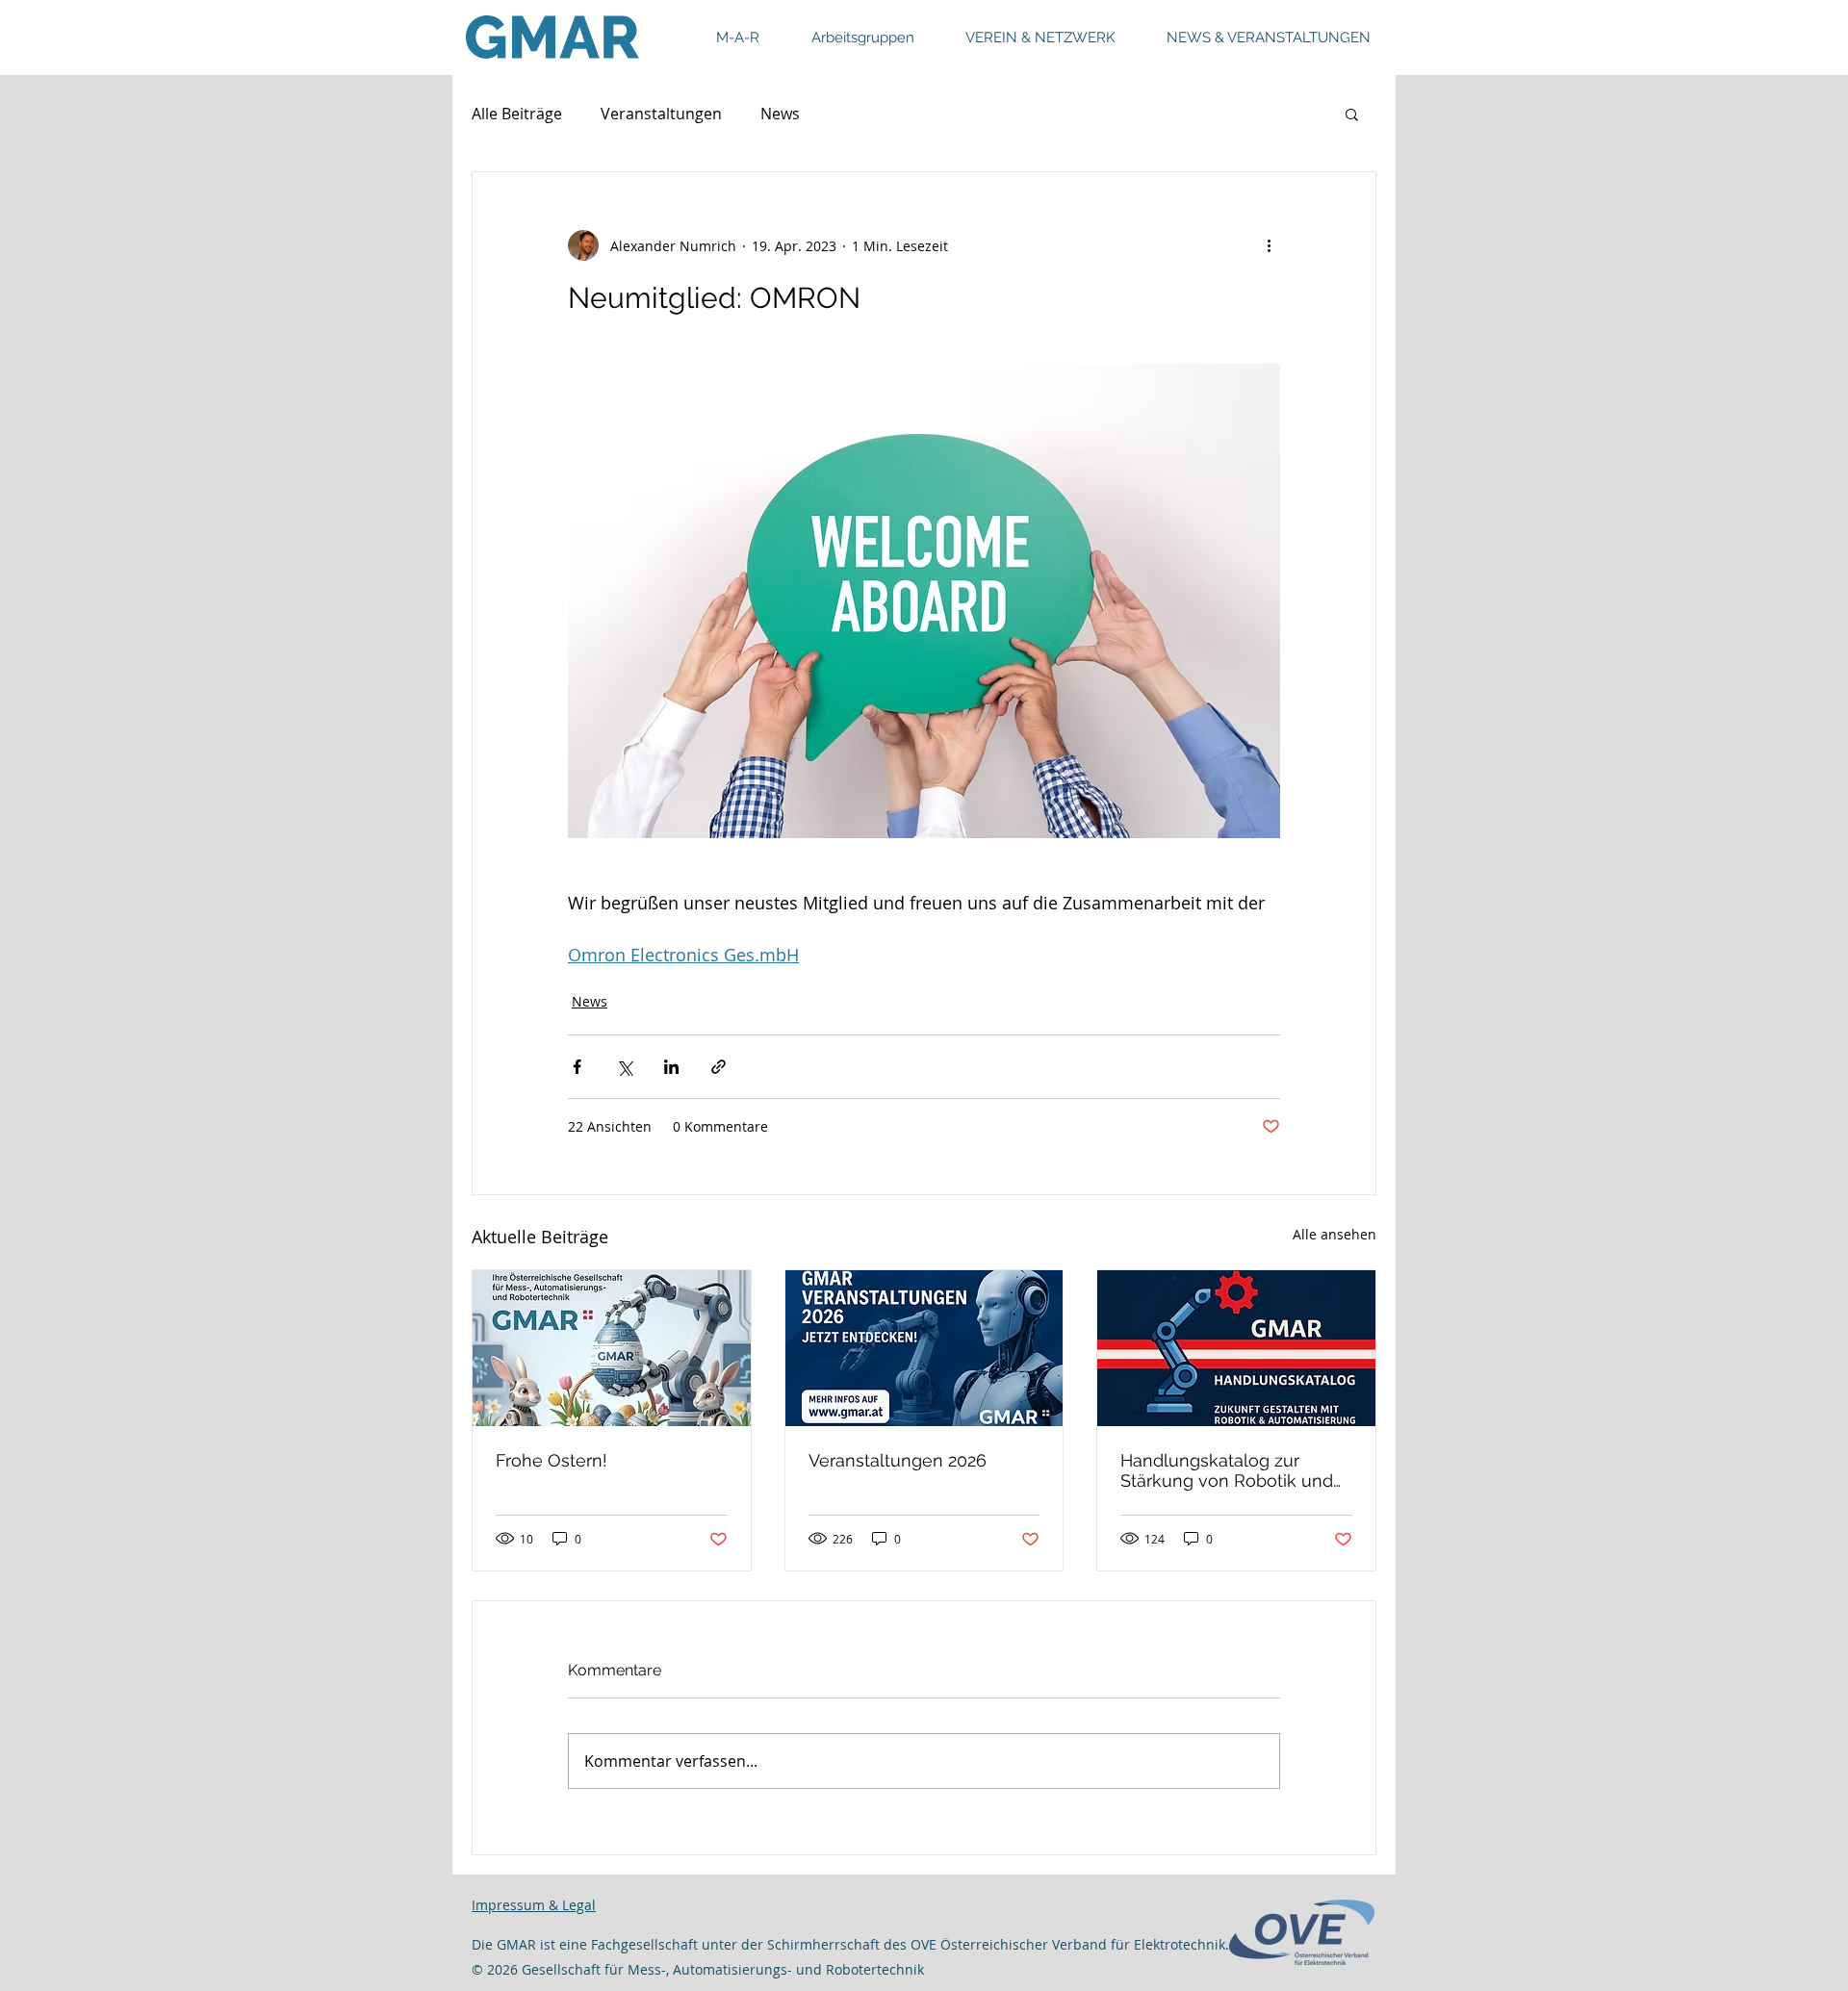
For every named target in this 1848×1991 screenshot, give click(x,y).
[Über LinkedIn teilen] (671, 1067)
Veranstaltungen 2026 (898, 1460)
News (780, 114)
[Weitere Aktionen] (1269, 245)
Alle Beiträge (517, 114)
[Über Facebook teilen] (577, 1067)
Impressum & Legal (534, 1905)
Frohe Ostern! (552, 1460)
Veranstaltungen (661, 114)
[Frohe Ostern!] (612, 1348)
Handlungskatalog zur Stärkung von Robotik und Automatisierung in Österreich (1227, 1470)
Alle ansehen (1335, 1234)
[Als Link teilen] (719, 1067)
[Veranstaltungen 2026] (924, 1348)
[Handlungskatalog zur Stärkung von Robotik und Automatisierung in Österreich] (1236, 1348)
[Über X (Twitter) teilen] (624, 1067)
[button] (1352, 114)
